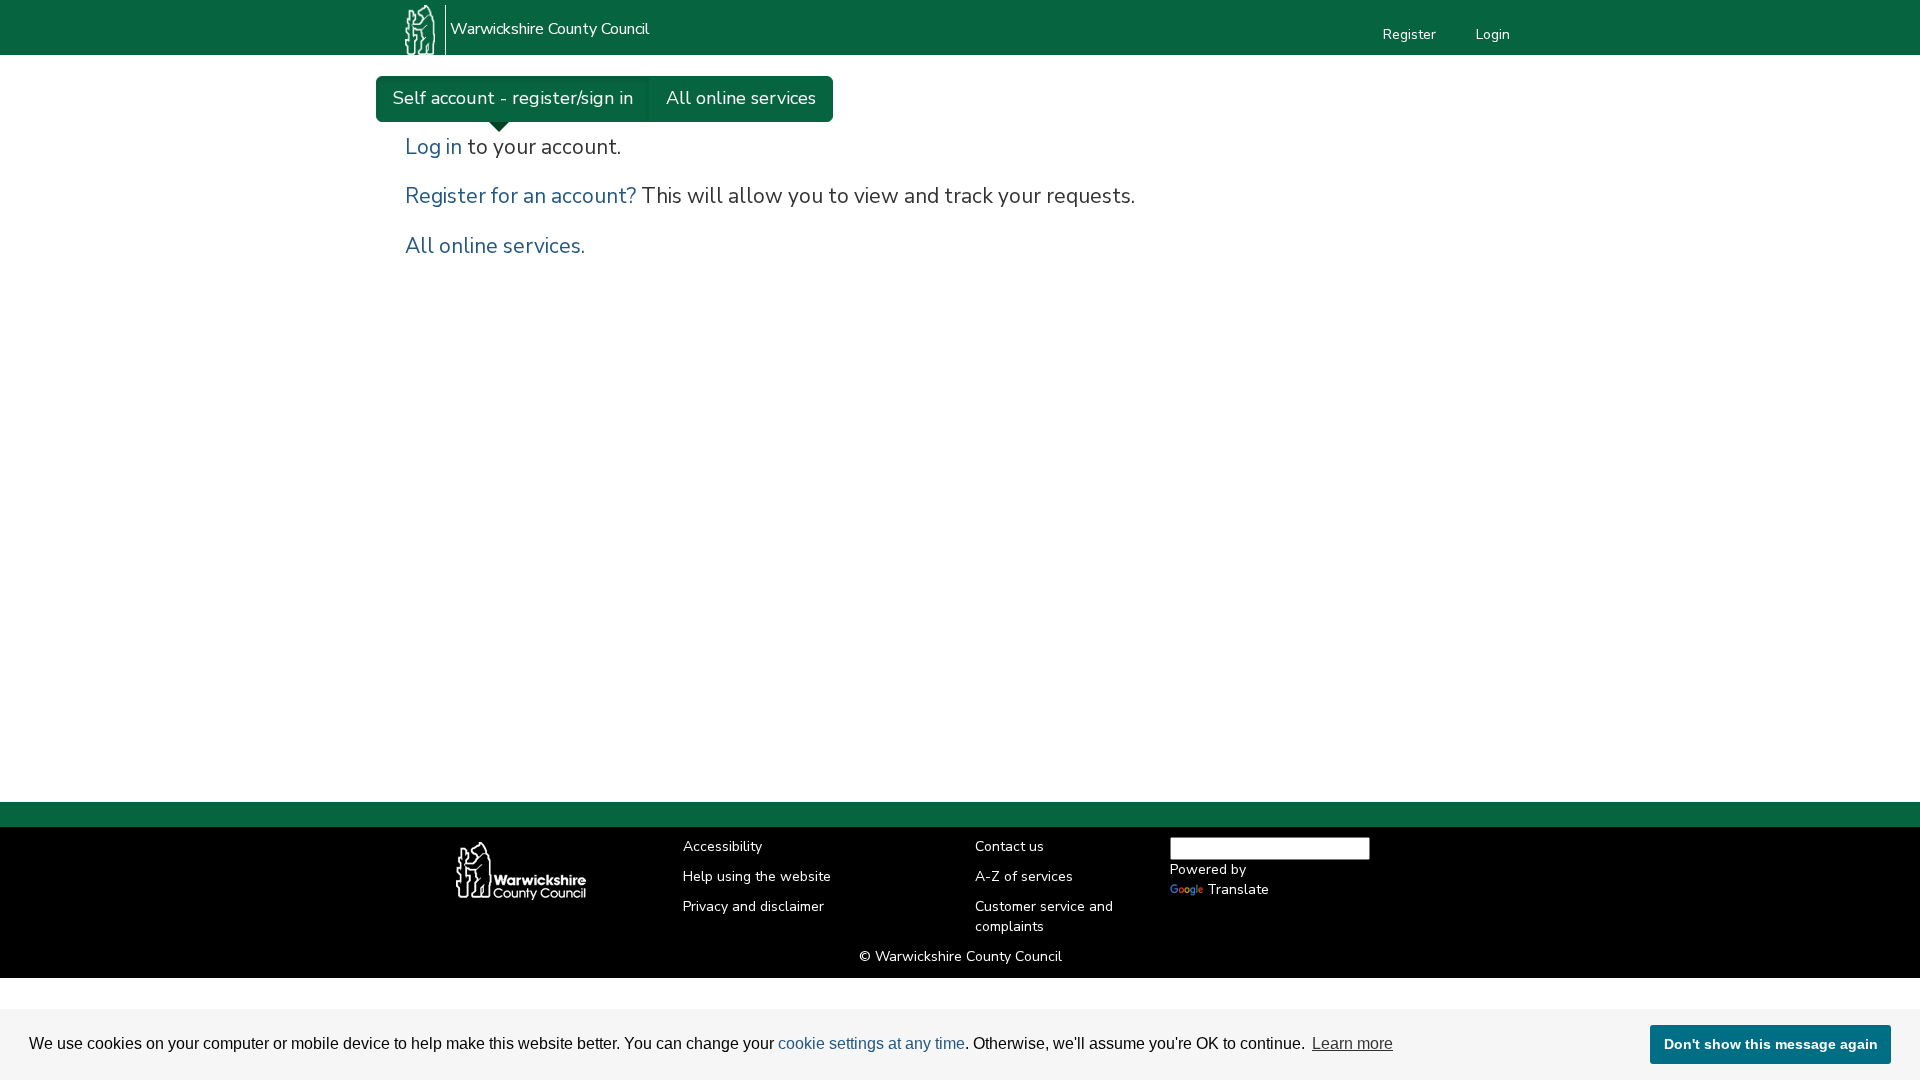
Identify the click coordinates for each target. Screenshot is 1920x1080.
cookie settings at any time (871, 1043)
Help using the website (757, 876)
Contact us (1009, 846)
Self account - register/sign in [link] (513, 98)
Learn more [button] (1352, 1043)
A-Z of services (1024, 876)
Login (1493, 34)
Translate (1238, 889)
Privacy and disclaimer (753, 906)
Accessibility (722, 846)
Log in (433, 147)
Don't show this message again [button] (1771, 1044)
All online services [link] (741, 98)
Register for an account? (520, 196)
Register (1409, 34)
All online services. (495, 246)
